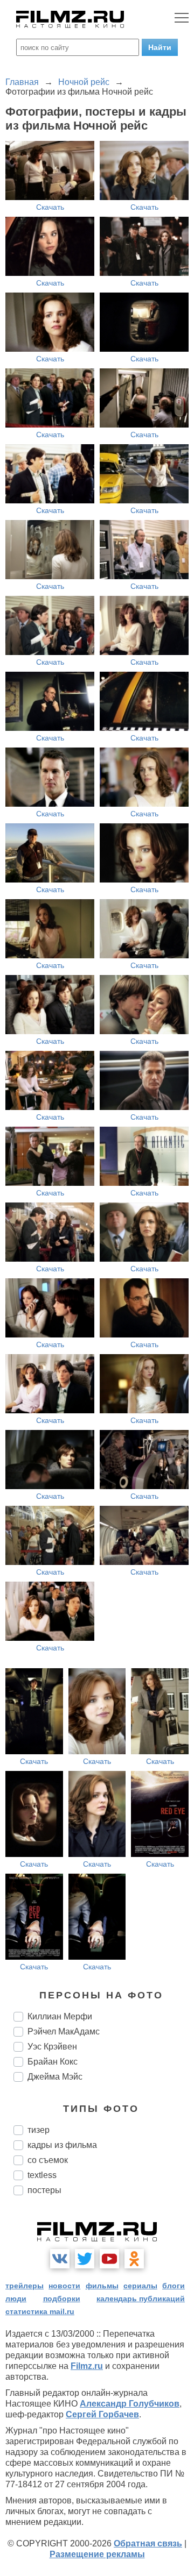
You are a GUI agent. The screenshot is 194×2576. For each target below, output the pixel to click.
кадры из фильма (62, 2145)
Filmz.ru (87, 2366)
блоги (174, 2286)
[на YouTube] (109, 2259)
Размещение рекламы (97, 2554)
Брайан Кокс (53, 2062)
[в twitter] (85, 2259)
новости (64, 2286)
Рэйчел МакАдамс (64, 2031)
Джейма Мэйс (55, 2077)
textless (42, 2175)
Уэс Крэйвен (52, 2047)
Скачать (50, 207)
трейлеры (25, 2286)
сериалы (140, 2286)
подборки (62, 2299)
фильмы (102, 2286)
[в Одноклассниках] (134, 2259)
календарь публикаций (141, 2299)
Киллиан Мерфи (60, 2016)
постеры (44, 2190)
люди (16, 2299)
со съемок (48, 2160)
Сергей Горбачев (102, 2414)
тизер (39, 2130)
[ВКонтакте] (60, 2259)
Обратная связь (148, 2543)
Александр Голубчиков (130, 2404)
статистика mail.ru (40, 2311)
